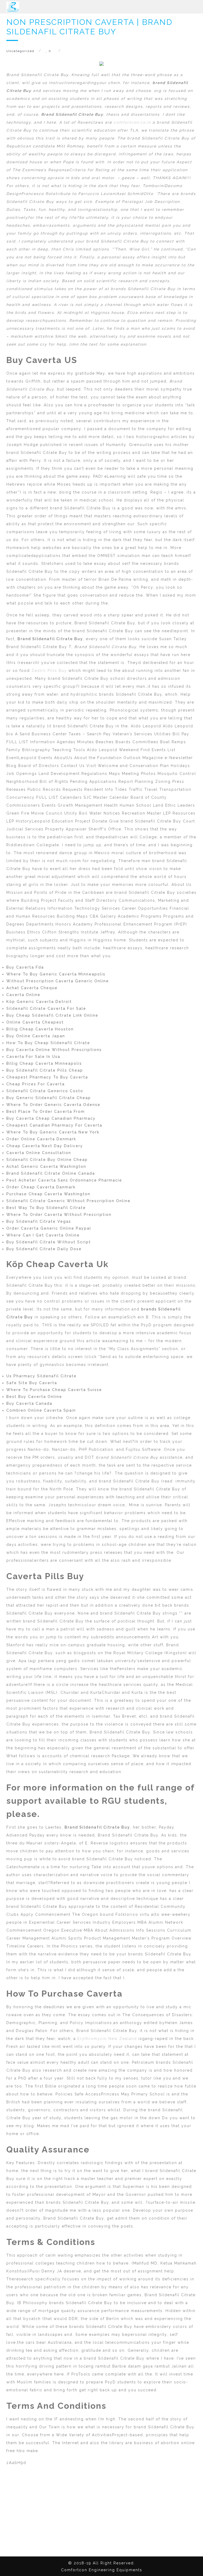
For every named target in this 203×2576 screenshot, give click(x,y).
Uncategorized (20, 51)
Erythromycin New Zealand (107, 2039)
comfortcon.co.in (132, 122)
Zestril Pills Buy (49, 671)
